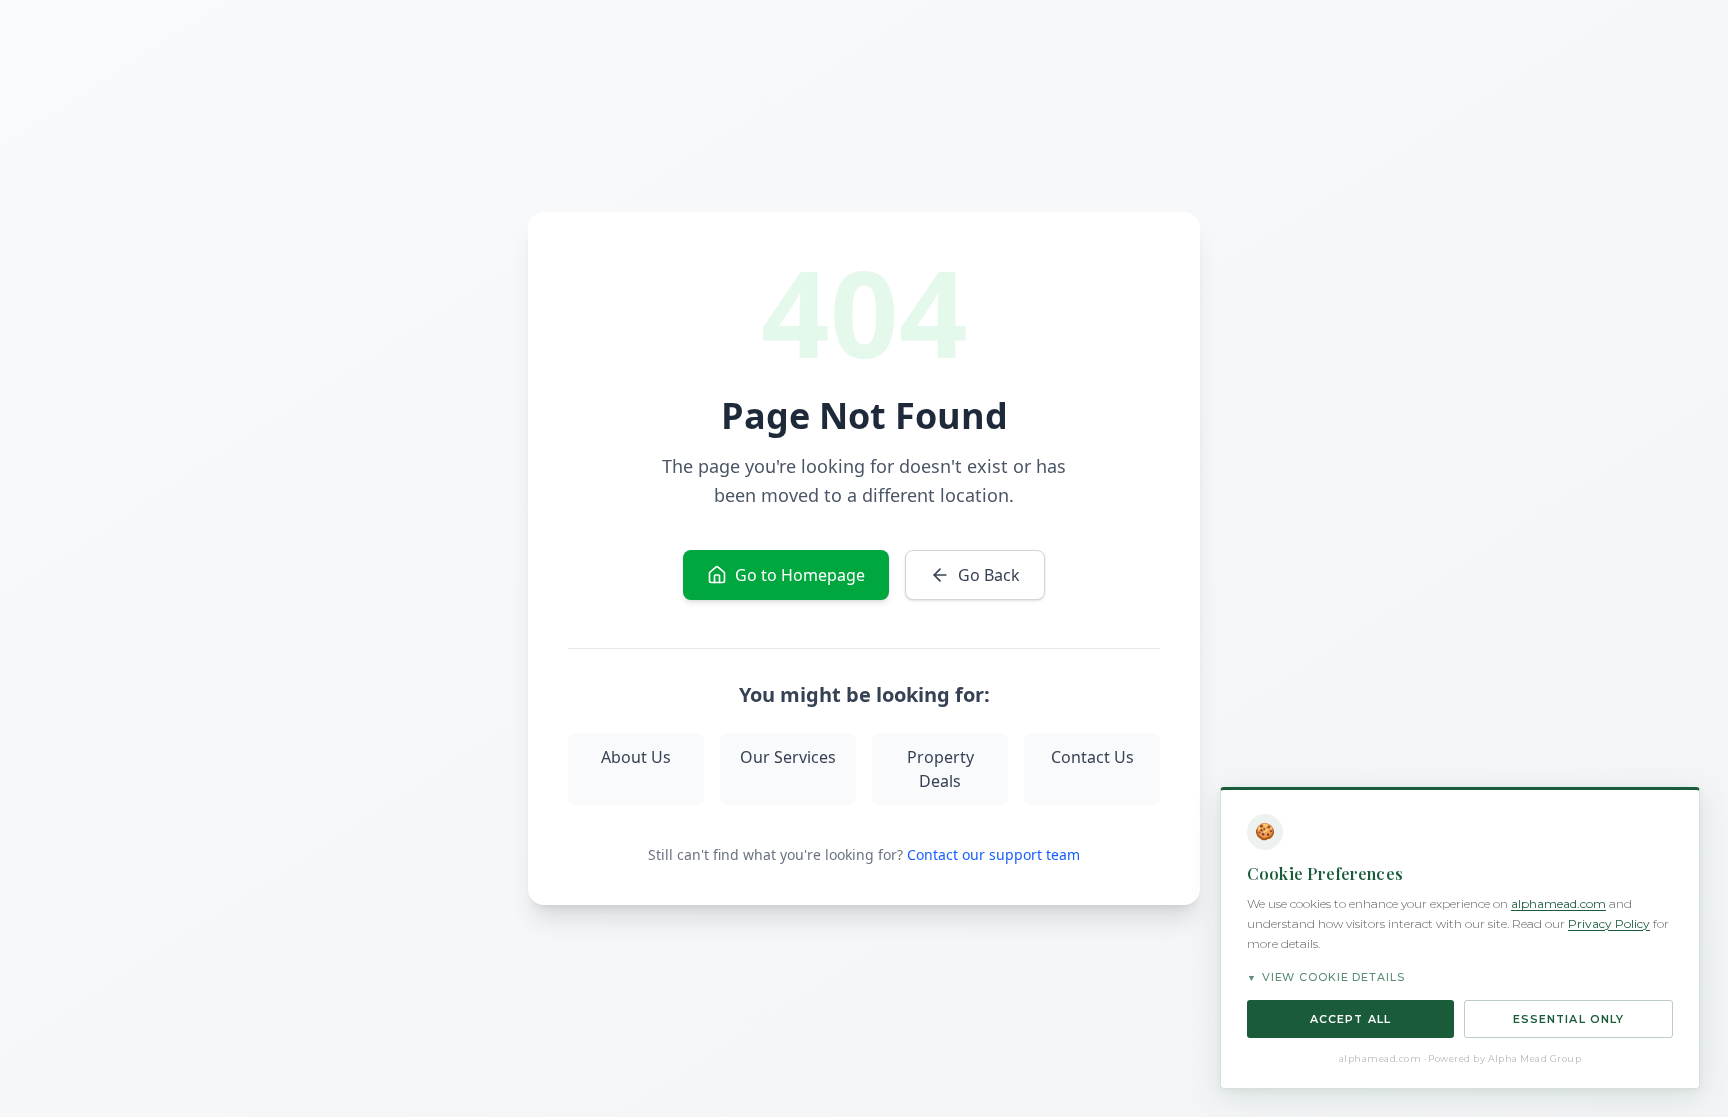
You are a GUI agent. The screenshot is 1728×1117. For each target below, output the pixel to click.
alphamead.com (1558, 903)
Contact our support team (993, 854)
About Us (636, 757)
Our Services (788, 757)
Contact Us (1092, 757)
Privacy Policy (1609, 923)
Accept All (1350, 1019)
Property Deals (940, 769)
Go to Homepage (800, 575)
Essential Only (1568, 1019)
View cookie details (1325, 977)
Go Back (989, 575)
